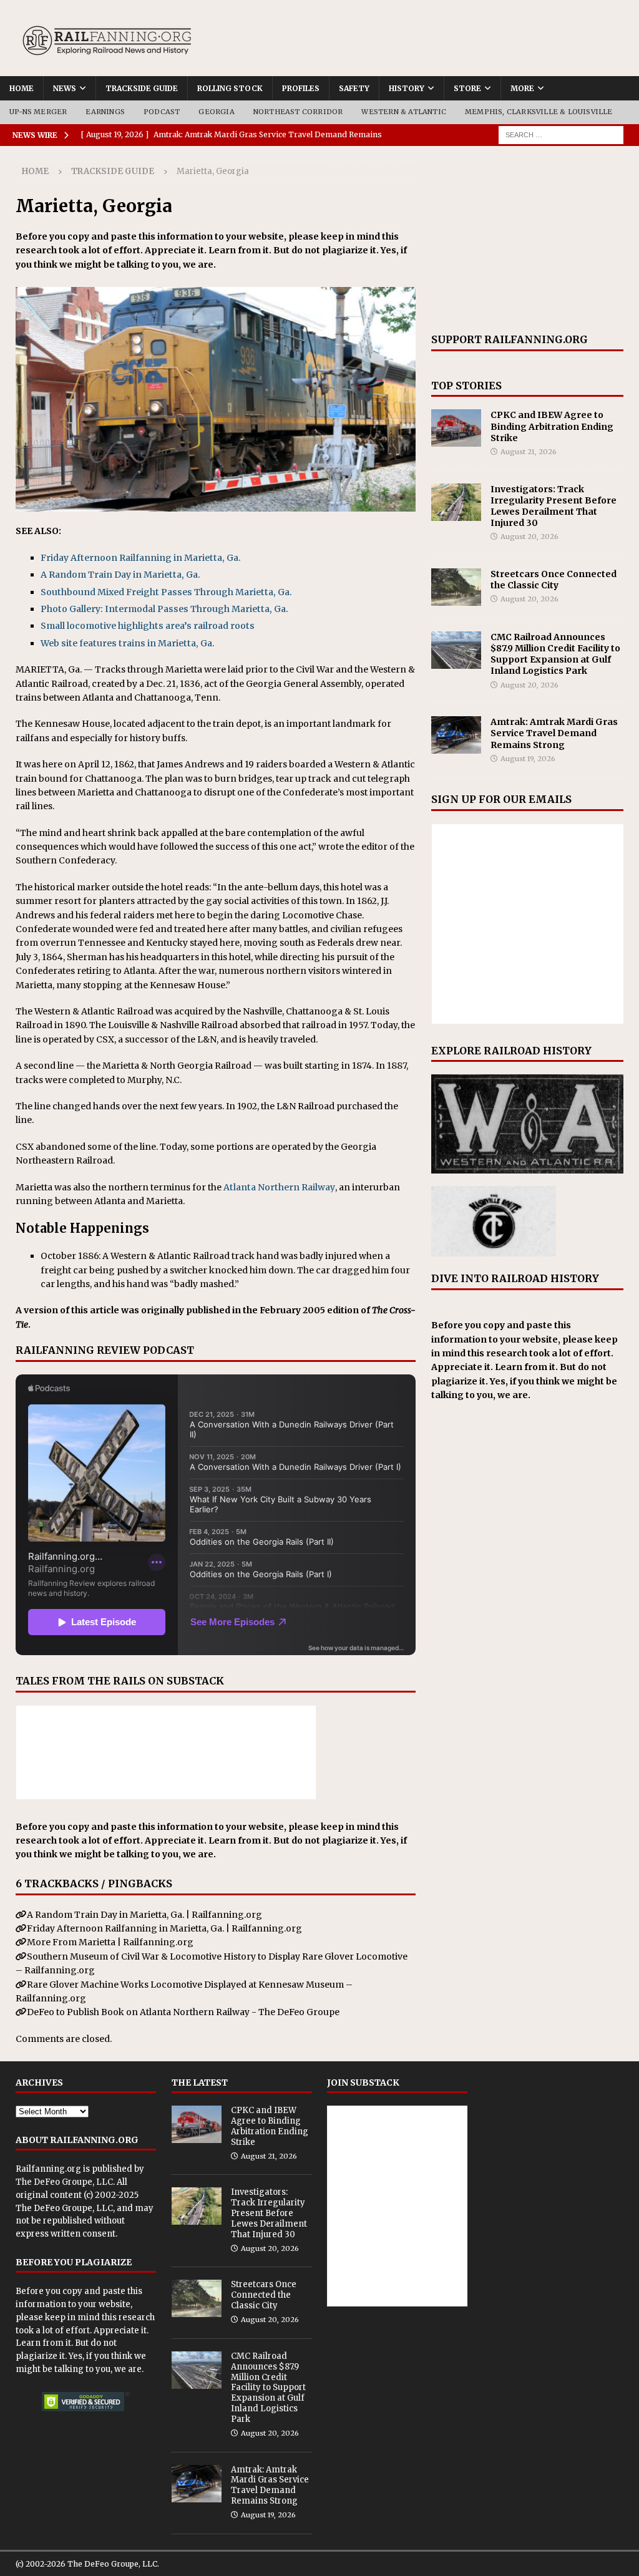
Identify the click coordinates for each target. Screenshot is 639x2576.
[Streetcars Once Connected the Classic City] (456, 587)
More (522, 88)
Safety (354, 88)
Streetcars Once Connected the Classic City (554, 580)
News (65, 88)
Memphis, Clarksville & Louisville (539, 112)
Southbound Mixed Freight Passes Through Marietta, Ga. (166, 592)
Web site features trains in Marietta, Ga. (128, 643)
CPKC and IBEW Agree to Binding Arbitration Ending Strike (552, 426)
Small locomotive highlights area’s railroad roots (148, 626)
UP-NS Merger (38, 112)
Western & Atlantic (404, 112)
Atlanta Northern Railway (279, 1187)
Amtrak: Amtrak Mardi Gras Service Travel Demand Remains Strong (554, 733)
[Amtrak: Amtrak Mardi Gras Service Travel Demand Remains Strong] (456, 735)
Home (22, 88)
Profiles (301, 88)
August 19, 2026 (528, 759)
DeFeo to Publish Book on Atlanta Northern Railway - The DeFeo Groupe (183, 2012)
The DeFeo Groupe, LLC (64, 2182)
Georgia (216, 112)
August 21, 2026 (529, 452)
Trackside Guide (142, 88)
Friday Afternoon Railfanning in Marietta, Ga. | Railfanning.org (164, 1928)
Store (467, 88)
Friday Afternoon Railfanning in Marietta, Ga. (141, 558)
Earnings (105, 112)
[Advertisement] (527, 240)
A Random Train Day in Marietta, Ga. (120, 575)
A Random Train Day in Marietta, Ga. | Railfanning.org (144, 1915)
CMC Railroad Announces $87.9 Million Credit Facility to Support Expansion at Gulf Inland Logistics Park (555, 654)
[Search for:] (561, 134)
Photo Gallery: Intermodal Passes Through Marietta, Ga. (164, 609)
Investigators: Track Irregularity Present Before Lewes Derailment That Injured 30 (554, 506)
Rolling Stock (230, 88)
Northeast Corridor (298, 112)
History (407, 88)
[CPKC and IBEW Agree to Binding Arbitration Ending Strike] (456, 428)
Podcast (162, 112)
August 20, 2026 (529, 537)
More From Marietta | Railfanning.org (110, 1942)
